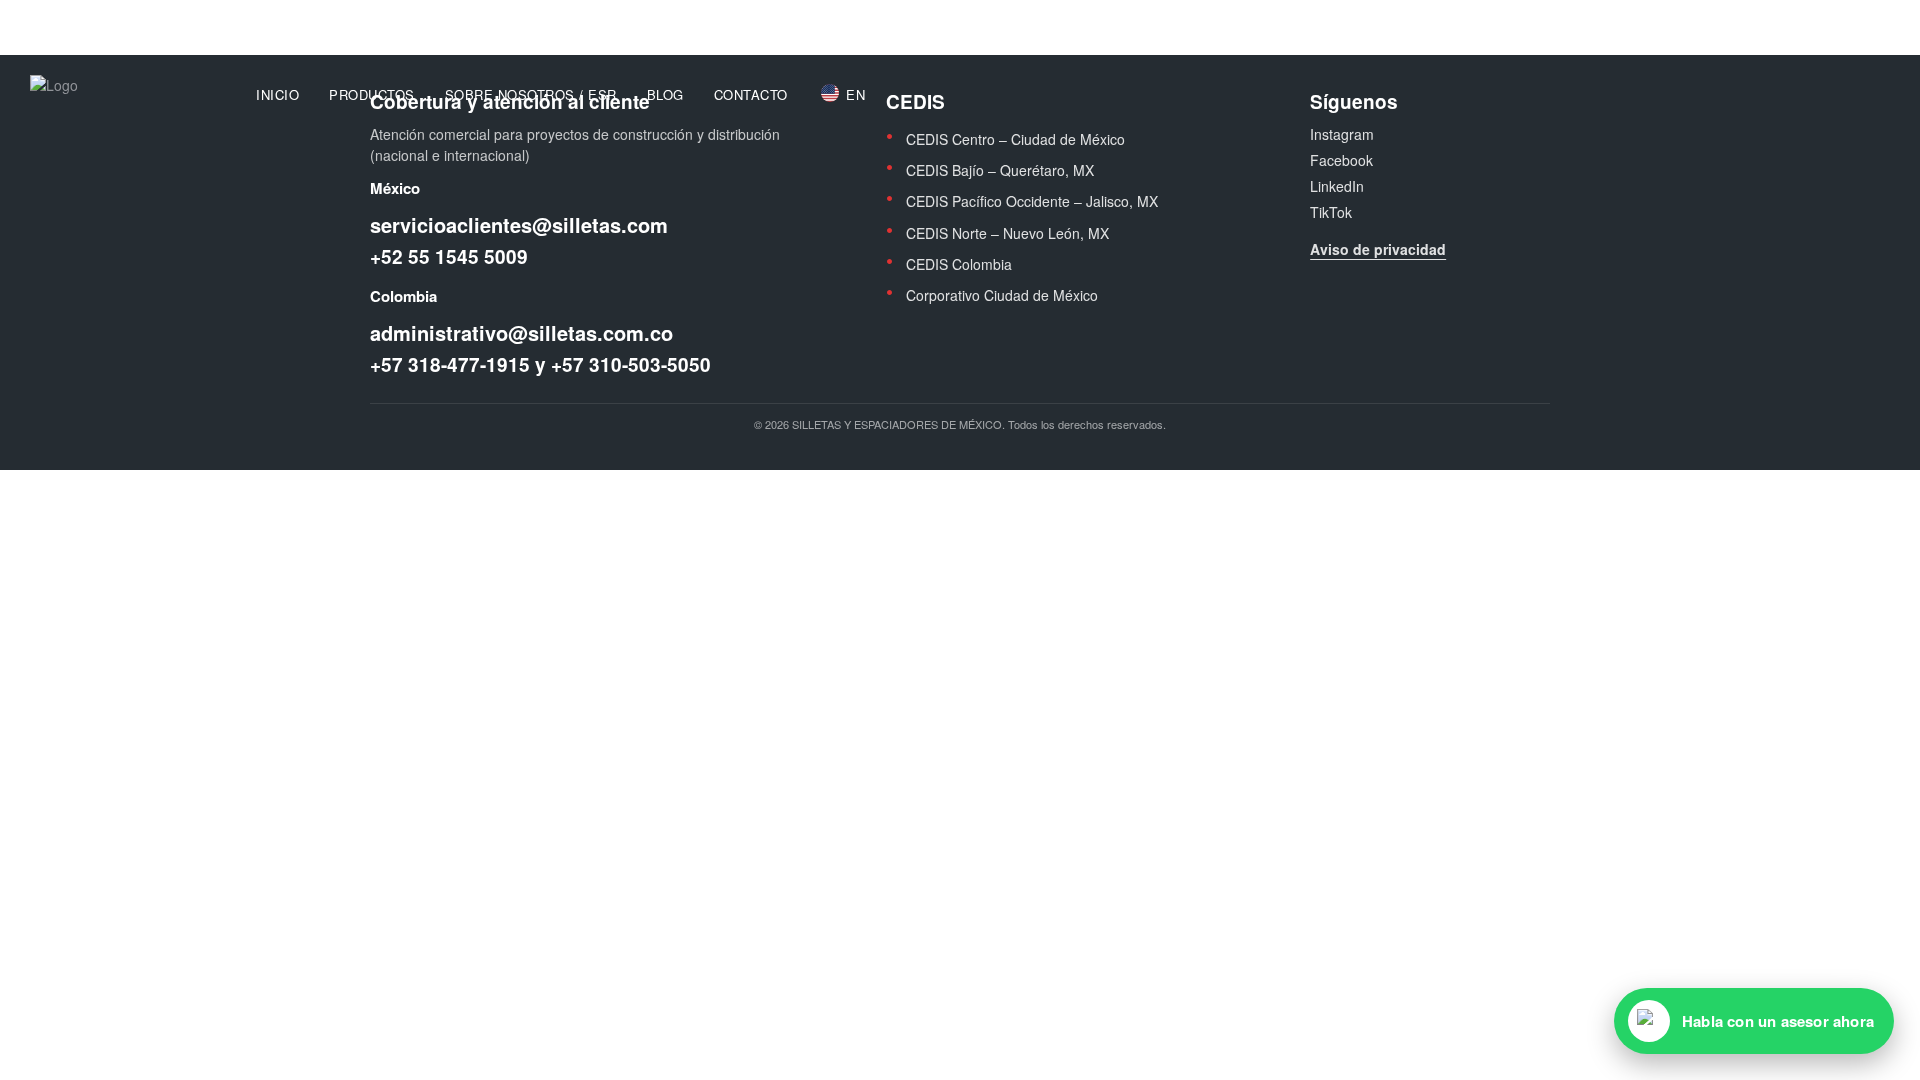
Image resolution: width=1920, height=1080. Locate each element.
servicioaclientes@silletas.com (316, 18)
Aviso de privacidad (1378, 249)
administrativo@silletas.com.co (521, 333)
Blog (665, 94)
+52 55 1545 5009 (449, 257)
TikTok (1331, 212)
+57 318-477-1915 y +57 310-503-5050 (540, 365)
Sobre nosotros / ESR (531, 94)
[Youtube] (1853, 19)
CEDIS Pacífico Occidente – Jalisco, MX (1032, 201)
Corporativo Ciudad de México (1002, 295)
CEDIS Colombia (959, 264)
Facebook (1341, 160)
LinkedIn (1337, 186)
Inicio (277, 94)
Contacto (751, 94)
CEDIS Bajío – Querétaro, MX (1000, 170)
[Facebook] (1799, 19)
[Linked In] (1880, 19)
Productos (372, 94)
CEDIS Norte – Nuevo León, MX (1007, 233)
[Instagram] (1826, 19)
